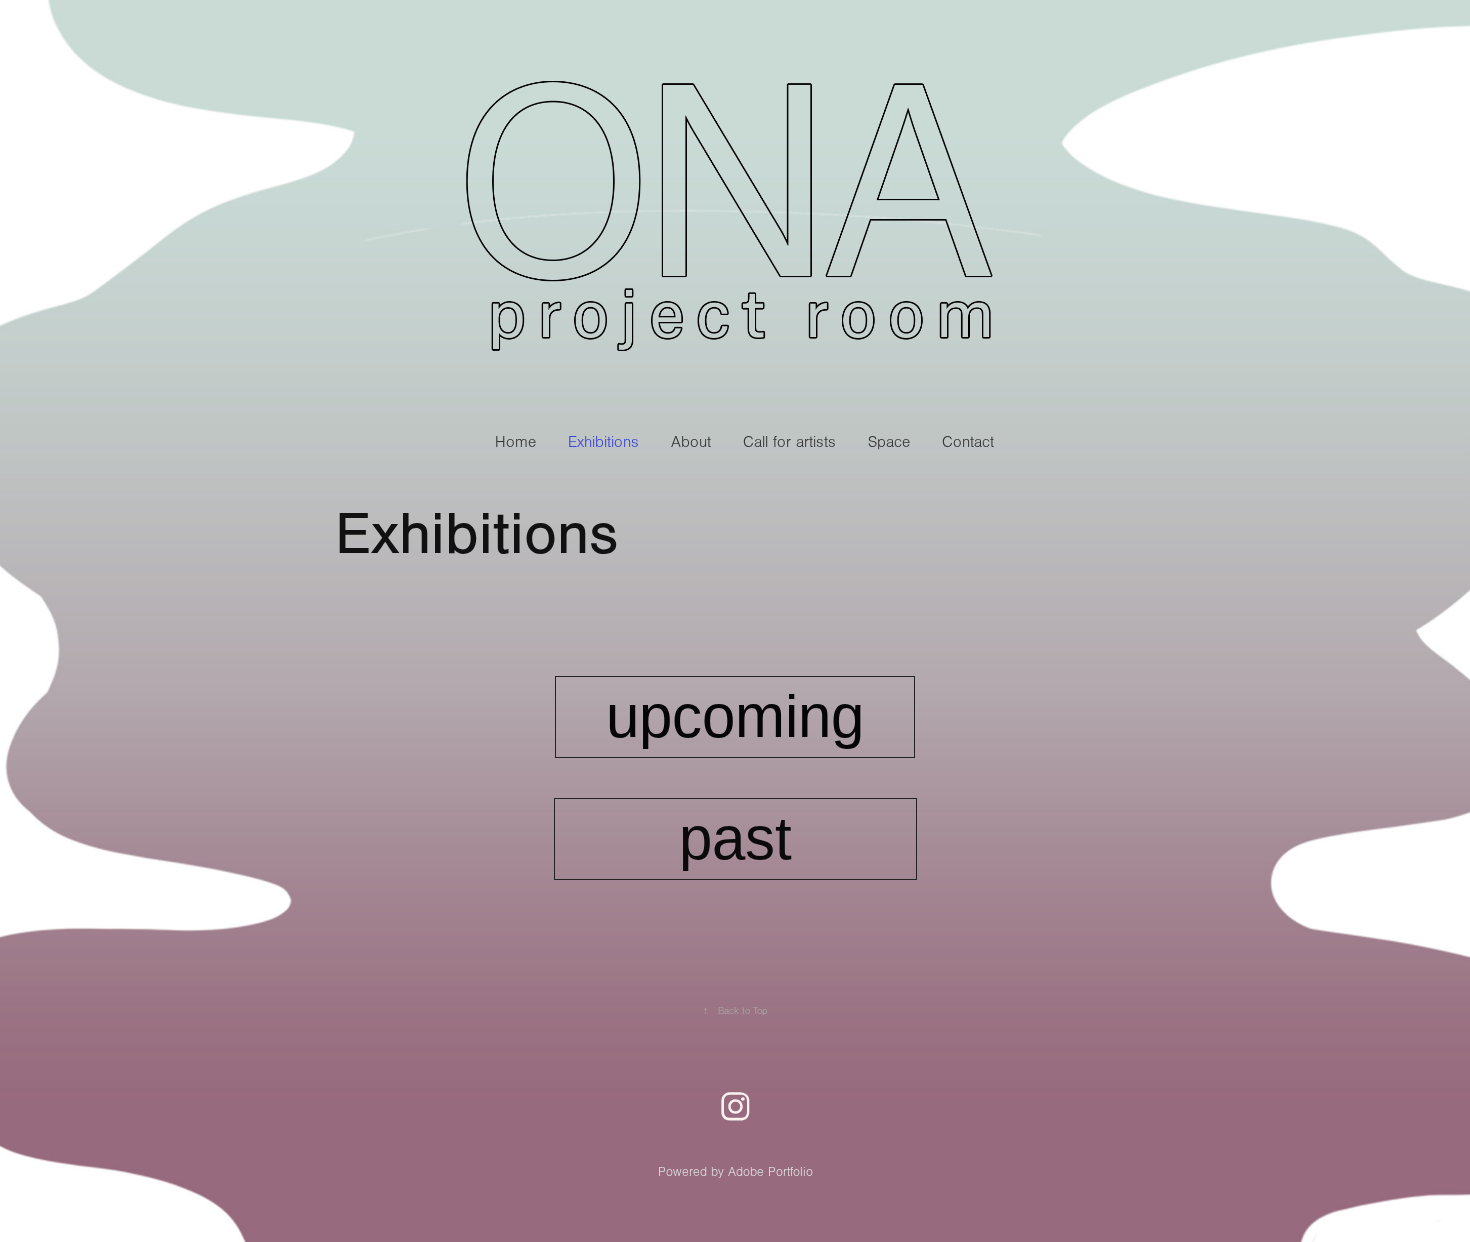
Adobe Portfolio (770, 1172)
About (691, 442)
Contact (968, 442)
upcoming (735, 716)
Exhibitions (603, 442)
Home (515, 442)
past (735, 838)
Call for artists (789, 442)
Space (889, 442)
